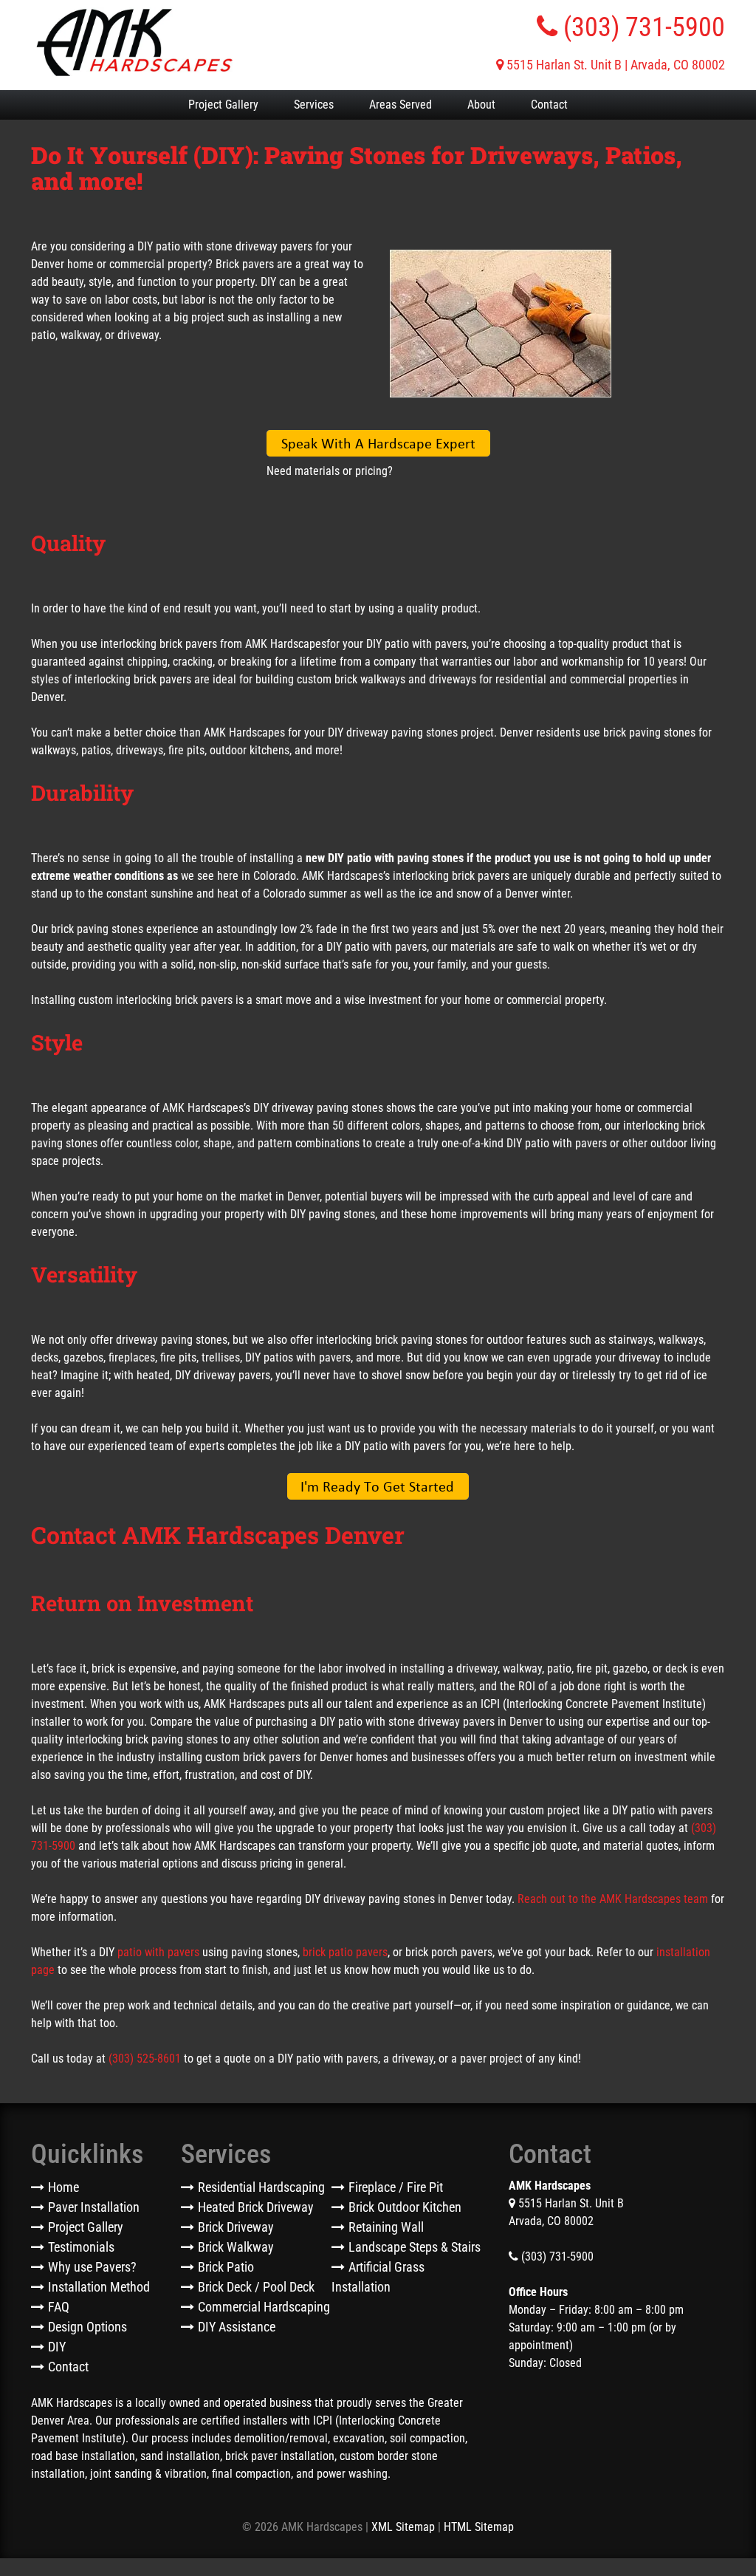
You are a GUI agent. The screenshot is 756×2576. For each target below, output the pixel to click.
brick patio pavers (345, 1952)
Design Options (87, 2327)
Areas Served (401, 105)
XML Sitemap (403, 2527)
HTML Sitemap (479, 2527)
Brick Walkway (236, 2247)
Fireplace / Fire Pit (396, 2187)
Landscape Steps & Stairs (415, 2247)
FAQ (59, 2307)
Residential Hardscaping (261, 2187)
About (481, 105)
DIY (57, 2347)
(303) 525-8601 (145, 2059)
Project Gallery (223, 105)
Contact (549, 105)
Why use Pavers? (92, 2267)
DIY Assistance (237, 2327)
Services (314, 105)
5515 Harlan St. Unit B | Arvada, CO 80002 (614, 65)
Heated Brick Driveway (256, 2207)
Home (63, 2187)
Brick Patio (226, 2267)
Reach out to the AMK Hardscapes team (613, 1899)
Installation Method (99, 2287)
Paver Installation (94, 2207)
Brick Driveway (236, 2227)
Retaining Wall (386, 2227)
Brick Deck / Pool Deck (256, 2287)
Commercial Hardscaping (264, 2307)
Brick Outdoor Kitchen (405, 2207)
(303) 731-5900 (641, 27)
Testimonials (81, 2247)
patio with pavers (158, 1952)
